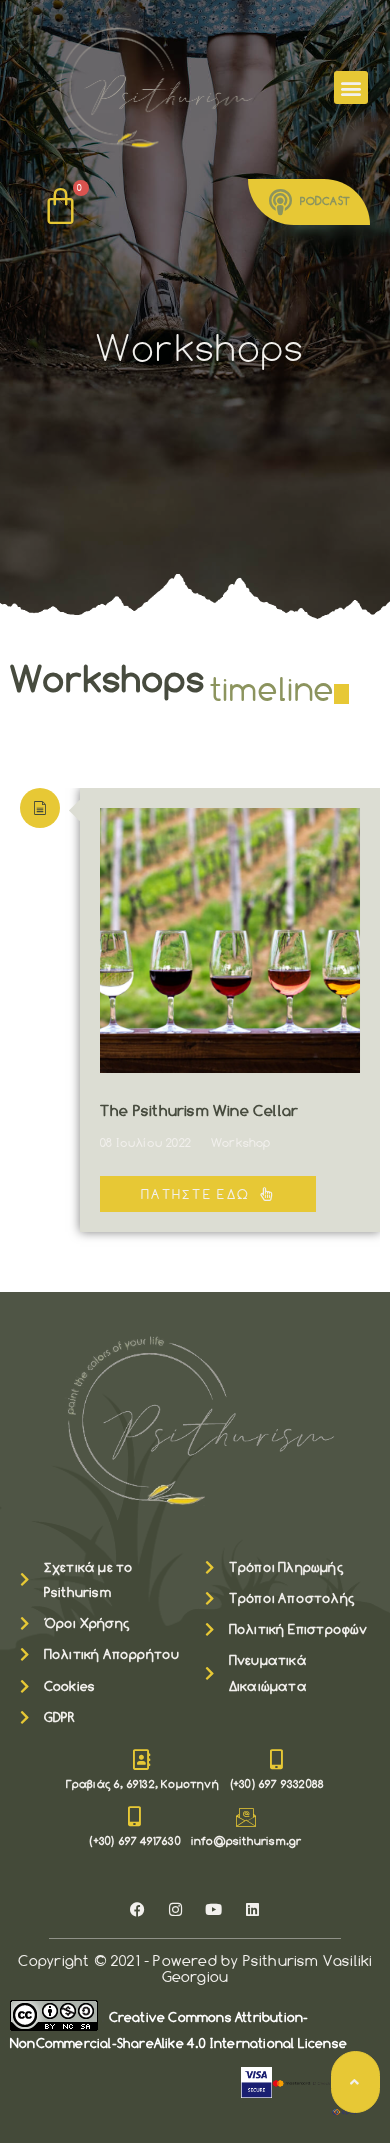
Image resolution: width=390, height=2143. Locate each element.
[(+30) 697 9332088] (277, 1760)
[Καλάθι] (61, 206)
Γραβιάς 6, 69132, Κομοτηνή (142, 1784)
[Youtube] (214, 1909)
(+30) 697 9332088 (276, 1784)
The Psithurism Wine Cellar (199, 1111)
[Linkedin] (252, 1909)
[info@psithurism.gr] (246, 1817)
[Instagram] (176, 1909)
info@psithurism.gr (246, 1841)
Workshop (241, 1143)
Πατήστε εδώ (195, 1194)
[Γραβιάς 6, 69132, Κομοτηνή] (142, 1760)
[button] (350, 87)
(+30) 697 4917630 (134, 1841)
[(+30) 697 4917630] (135, 1817)
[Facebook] (138, 1909)
